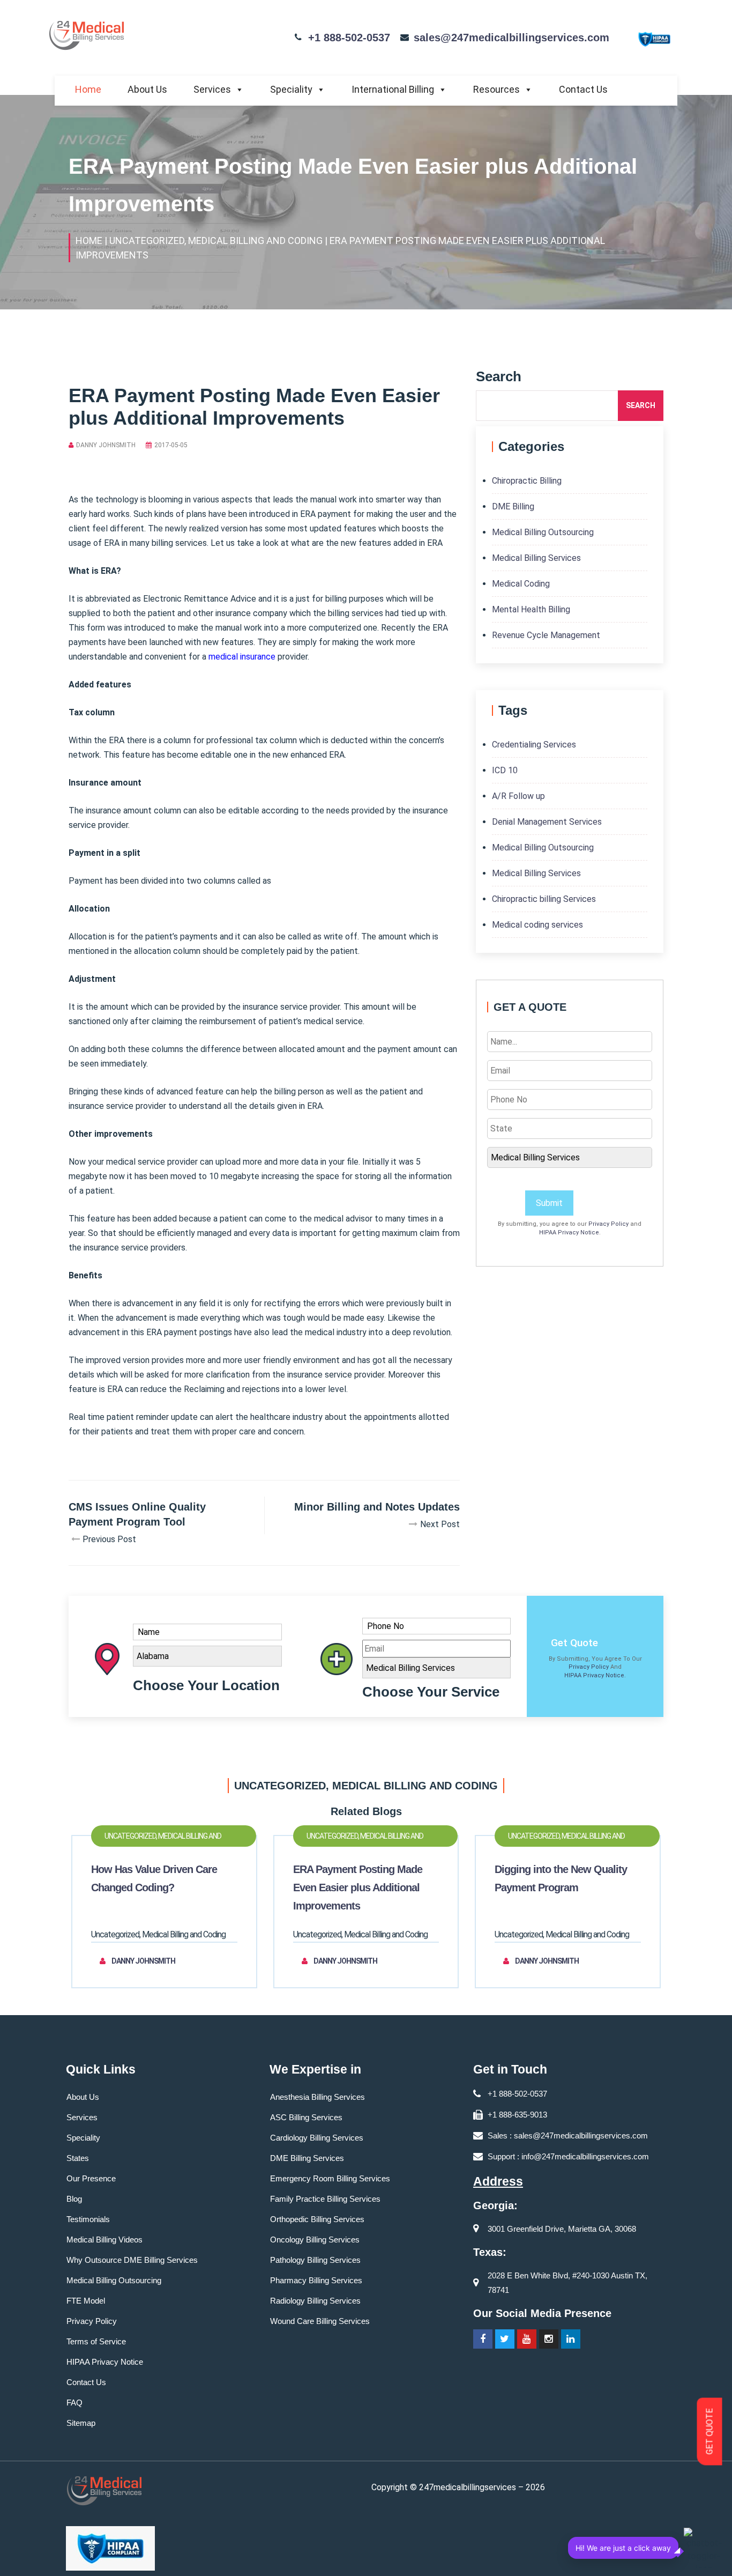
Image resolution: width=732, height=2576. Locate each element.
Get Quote (574, 1643)
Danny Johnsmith (106, 445)
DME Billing (513, 506)
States (78, 2158)
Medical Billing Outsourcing (543, 532)
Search (641, 405)
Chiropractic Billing (527, 481)
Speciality (291, 89)
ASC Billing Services (306, 2117)
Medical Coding (521, 584)
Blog (74, 2199)
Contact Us (583, 89)
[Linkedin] (571, 2339)
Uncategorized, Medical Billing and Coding (163, 1839)
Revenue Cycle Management (546, 635)
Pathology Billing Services (315, 2260)
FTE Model (86, 2301)
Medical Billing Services (536, 558)
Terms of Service (96, 2341)
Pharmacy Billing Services (316, 2280)
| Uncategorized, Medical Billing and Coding (214, 240)
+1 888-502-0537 (349, 38)
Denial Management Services (547, 822)
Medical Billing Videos (104, 2240)
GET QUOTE (710, 2432)
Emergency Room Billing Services (330, 2178)
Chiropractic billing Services (544, 899)
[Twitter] (505, 2339)
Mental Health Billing (531, 609)
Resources (496, 89)
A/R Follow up (518, 796)
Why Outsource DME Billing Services (132, 2260)
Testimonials (88, 2219)
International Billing (393, 89)
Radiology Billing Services (315, 2301)
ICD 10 (505, 770)
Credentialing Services (534, 745)
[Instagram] (549, 2339)
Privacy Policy (608, 1224)
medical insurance (242, 657)
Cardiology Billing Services (317, 2138)
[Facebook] (483, 2339)
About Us (147, 89)
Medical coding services (537, 925)
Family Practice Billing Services (325, 2199)
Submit (549, 1203)
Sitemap (81, 2423)
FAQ (74, 2403)
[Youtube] (527, 2339)
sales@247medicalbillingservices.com (511, 38)
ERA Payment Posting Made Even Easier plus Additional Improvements (358, 1887)
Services (212, 89)
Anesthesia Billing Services (318, 2097)
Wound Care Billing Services (320, 2321)
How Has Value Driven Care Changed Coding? (154, 1878)
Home (88, 89)
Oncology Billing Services (315, 2240)
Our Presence (91, 2178)
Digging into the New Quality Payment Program (561, 1878)
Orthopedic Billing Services (317, 2219)
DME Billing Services (307, 2158)
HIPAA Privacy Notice (569, 1233)
